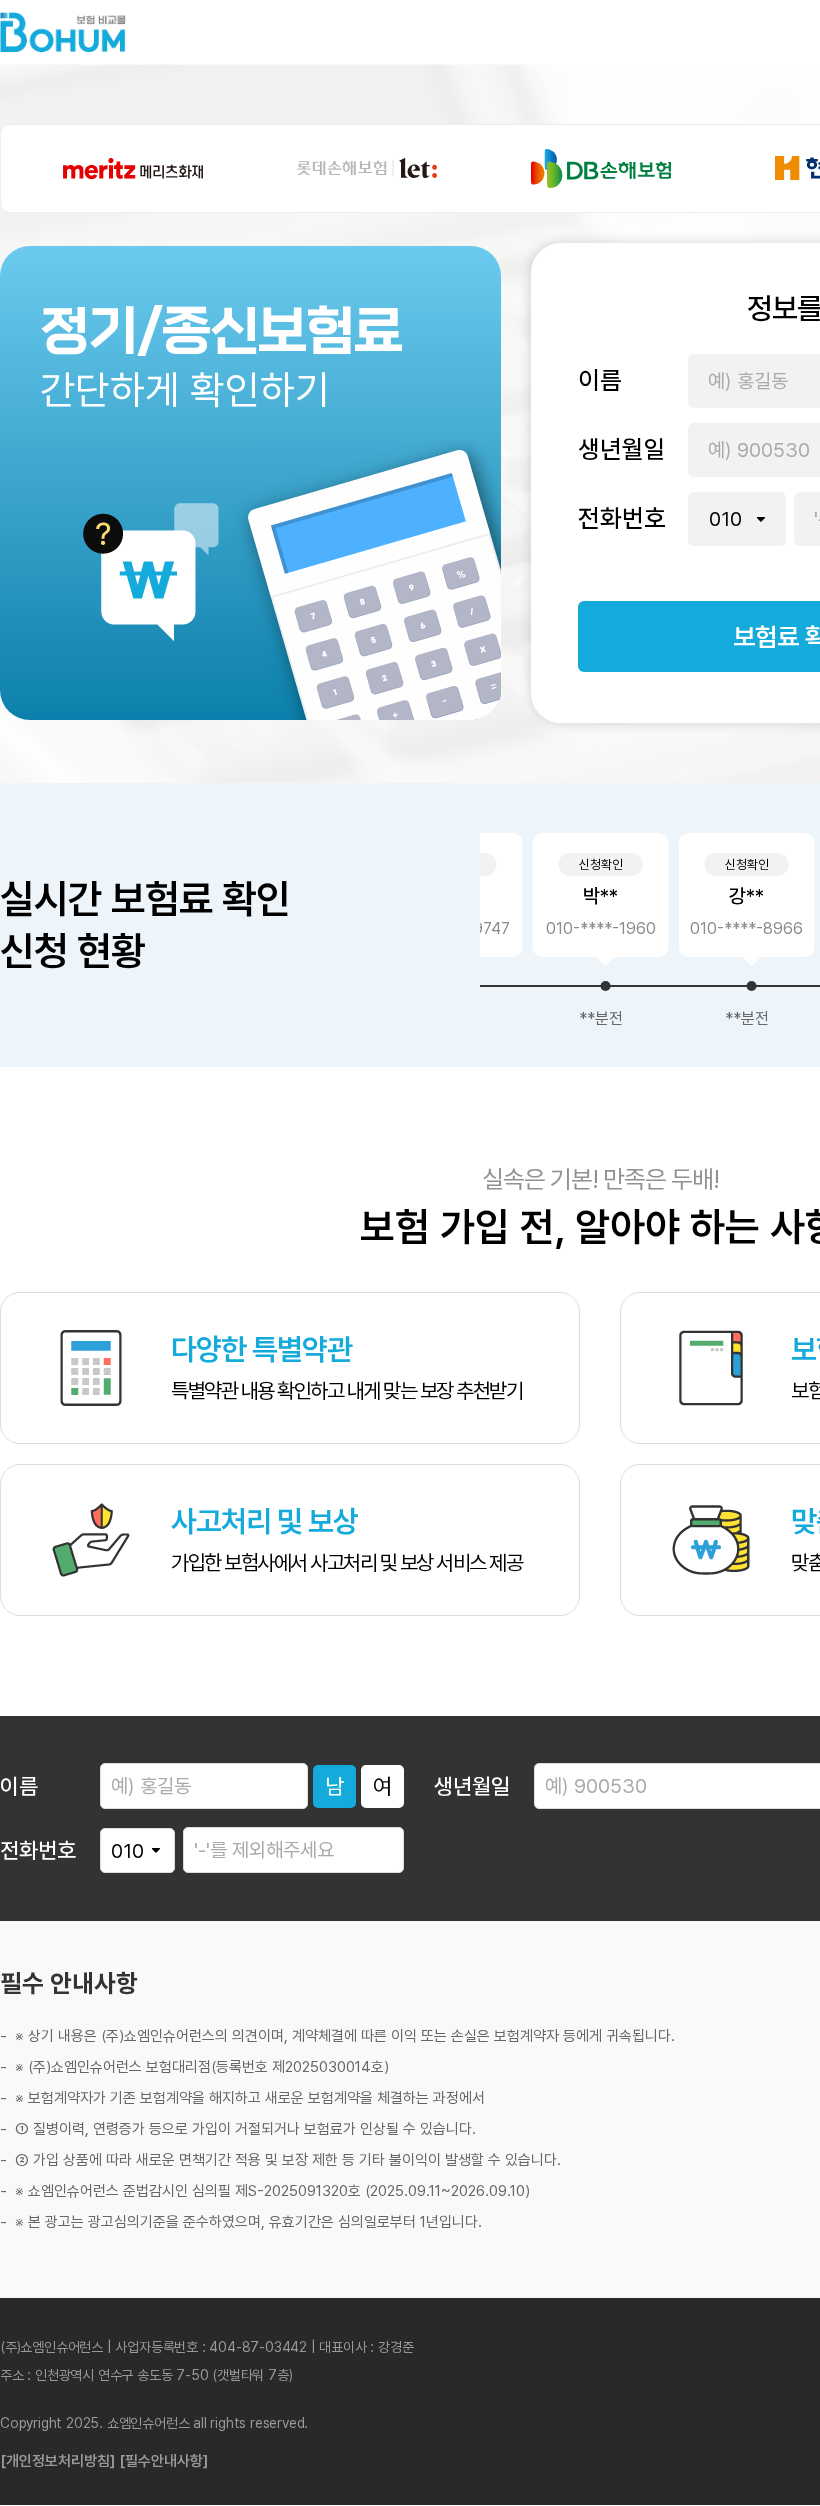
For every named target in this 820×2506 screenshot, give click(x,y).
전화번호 (622, 518)
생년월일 (622, 449)
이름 (600, 380)
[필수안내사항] (163, 2461)
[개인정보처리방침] (57, 2461)
